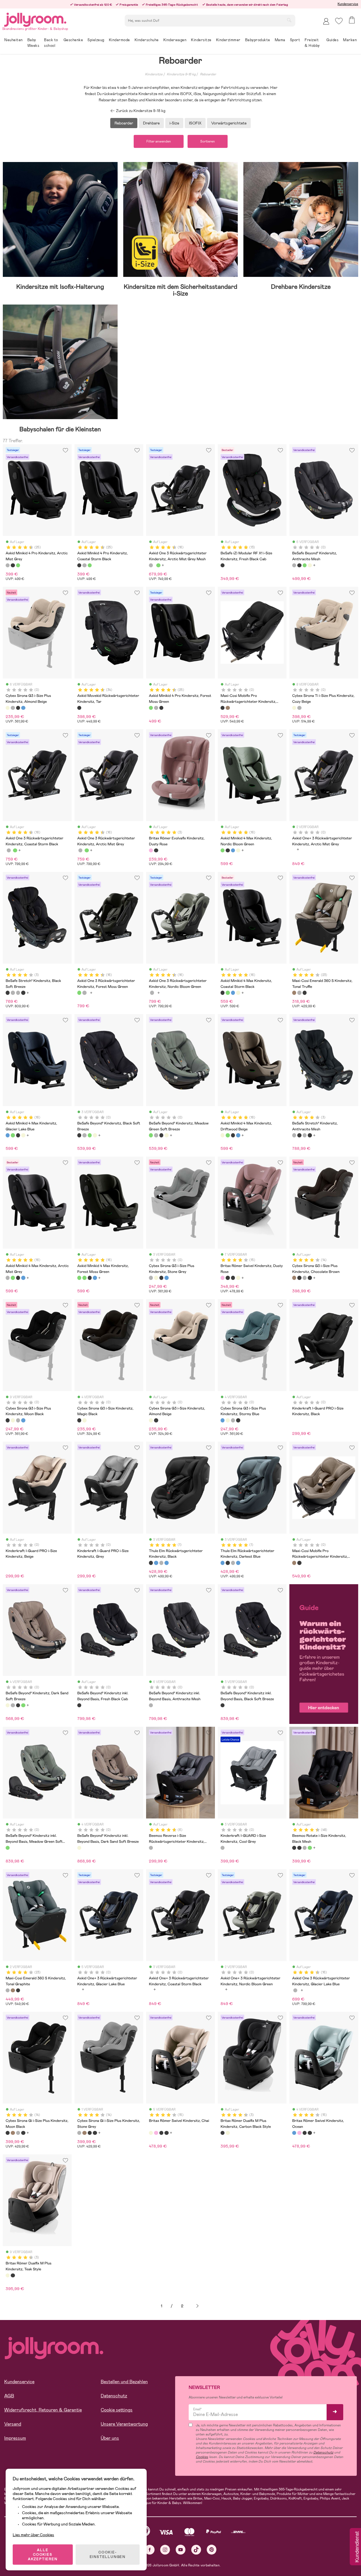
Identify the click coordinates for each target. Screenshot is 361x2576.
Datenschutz (114, 2396)
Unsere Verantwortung (124, 2424)
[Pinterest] (212, 2550)
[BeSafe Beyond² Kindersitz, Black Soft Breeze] (299, 565)
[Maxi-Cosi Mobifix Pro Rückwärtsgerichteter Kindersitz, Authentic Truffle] (228, 708)
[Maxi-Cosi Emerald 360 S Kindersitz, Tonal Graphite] (299, 993)
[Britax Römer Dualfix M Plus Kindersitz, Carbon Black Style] (223, 2133)
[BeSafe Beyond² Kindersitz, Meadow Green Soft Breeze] (305, 565)
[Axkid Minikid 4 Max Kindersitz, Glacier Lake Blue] (233, 850)
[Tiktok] (196, 2550)
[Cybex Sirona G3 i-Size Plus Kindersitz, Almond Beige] (8, 708)
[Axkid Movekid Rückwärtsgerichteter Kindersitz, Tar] (79, 708)
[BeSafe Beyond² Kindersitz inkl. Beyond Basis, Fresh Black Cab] (79, 1705)
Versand (13, 2424)
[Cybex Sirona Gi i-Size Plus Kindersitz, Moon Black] (299, 1278)
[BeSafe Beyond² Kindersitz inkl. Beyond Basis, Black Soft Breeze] (223, 1705)
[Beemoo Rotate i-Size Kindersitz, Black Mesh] (294, 1848)
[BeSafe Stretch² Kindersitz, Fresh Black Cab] (23, 993)
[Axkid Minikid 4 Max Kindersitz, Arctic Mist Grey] (8, 1278)
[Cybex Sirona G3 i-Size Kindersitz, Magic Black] (79, 1420)
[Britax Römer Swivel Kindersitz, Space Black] (228, 1278)
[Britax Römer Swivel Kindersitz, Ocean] (294, 2133)
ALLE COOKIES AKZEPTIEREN (43, 2555)
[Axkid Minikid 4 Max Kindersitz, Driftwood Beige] (238, 850)
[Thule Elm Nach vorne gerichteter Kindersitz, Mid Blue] (166, 1563)
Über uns (110, 2438)
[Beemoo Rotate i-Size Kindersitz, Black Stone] (299, 1848)
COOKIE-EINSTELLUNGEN (108, 2555)
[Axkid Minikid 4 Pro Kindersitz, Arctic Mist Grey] (8, 565)
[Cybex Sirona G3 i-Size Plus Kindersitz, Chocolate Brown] (294, 1278)
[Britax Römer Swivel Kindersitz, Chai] (238, 1278)
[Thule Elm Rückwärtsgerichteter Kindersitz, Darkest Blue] (156, 1563)
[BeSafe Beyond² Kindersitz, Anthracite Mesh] (294, 565)
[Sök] (289, 20)
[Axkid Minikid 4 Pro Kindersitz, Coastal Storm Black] (13, 565)
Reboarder (208, 74)
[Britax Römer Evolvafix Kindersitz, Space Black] (156, 850)
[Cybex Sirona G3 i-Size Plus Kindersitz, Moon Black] (18, 708)
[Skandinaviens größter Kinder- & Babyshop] (35, 19)
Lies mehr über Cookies (33, 2535)
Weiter (197, 2306)
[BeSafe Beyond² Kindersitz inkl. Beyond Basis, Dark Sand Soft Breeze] (79, 1848)
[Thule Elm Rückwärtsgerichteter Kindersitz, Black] (151, 1563)
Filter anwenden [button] (159, 141)
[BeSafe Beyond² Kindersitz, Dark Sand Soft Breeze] (310, 565)
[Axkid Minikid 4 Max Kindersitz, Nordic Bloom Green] (223, 850)
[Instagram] (165, 2550)
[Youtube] (181, 2550)
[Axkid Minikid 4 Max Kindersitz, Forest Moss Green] (79, 1278)
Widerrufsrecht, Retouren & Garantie (43, 2410)
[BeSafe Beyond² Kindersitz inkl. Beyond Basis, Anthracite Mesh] (151, 1705)
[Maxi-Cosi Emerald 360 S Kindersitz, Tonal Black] (305, 993)
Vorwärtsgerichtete (229, 123)
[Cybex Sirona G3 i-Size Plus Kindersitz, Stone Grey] (13, 708)
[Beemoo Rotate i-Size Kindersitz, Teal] (310, 1848)
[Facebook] (150, 2550)
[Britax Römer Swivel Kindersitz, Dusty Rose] (223, 1278)
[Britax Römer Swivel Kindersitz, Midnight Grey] (233, 1278)
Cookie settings (117, 2410)
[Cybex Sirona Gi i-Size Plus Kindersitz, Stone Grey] (305, 1278)
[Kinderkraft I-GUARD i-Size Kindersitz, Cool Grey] (223, 1848)
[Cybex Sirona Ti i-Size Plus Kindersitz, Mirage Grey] (299, 708)
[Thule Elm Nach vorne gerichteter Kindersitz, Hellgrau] (161, 1563)
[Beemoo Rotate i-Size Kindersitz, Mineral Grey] (305, 1848)
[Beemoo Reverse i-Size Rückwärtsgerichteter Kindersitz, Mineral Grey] (151, 1848)
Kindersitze (154, 74)
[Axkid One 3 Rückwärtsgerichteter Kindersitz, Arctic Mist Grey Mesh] (151, 565)
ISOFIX (195, 123)
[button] (339, 21)
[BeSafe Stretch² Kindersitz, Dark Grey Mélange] (18, 993)
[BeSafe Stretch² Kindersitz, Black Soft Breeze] (8, 993)
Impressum (15, 2438)
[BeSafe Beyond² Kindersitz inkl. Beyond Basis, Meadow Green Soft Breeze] (8, 1848)
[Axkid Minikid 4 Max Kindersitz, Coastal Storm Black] (228, 850)
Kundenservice (348, 4)
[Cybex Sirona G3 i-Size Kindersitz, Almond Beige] (84, 1420)
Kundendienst (356, 2547)
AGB (9, 2396)
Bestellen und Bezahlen (124, 2382)
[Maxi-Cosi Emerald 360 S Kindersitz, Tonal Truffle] (294, 993)
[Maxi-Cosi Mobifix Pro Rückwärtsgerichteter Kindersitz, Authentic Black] (223, 708)
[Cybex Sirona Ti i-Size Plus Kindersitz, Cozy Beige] (294, 708)
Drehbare (151, 123)
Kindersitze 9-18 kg (181, 74)
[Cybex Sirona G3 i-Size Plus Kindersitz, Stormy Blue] (23, 708)
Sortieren (208, 141)
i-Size (174, 123)
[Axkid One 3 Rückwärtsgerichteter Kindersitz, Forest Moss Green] (158, 565)
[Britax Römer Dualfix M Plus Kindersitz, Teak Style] (228, 2133)
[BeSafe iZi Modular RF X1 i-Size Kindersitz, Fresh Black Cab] (223, 565)
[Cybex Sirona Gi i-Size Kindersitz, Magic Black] (310, 1278)
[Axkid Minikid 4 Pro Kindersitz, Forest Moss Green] (18, 565)
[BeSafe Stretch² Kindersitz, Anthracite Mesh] (13, 993)
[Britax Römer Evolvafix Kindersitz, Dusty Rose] (151, 850)
